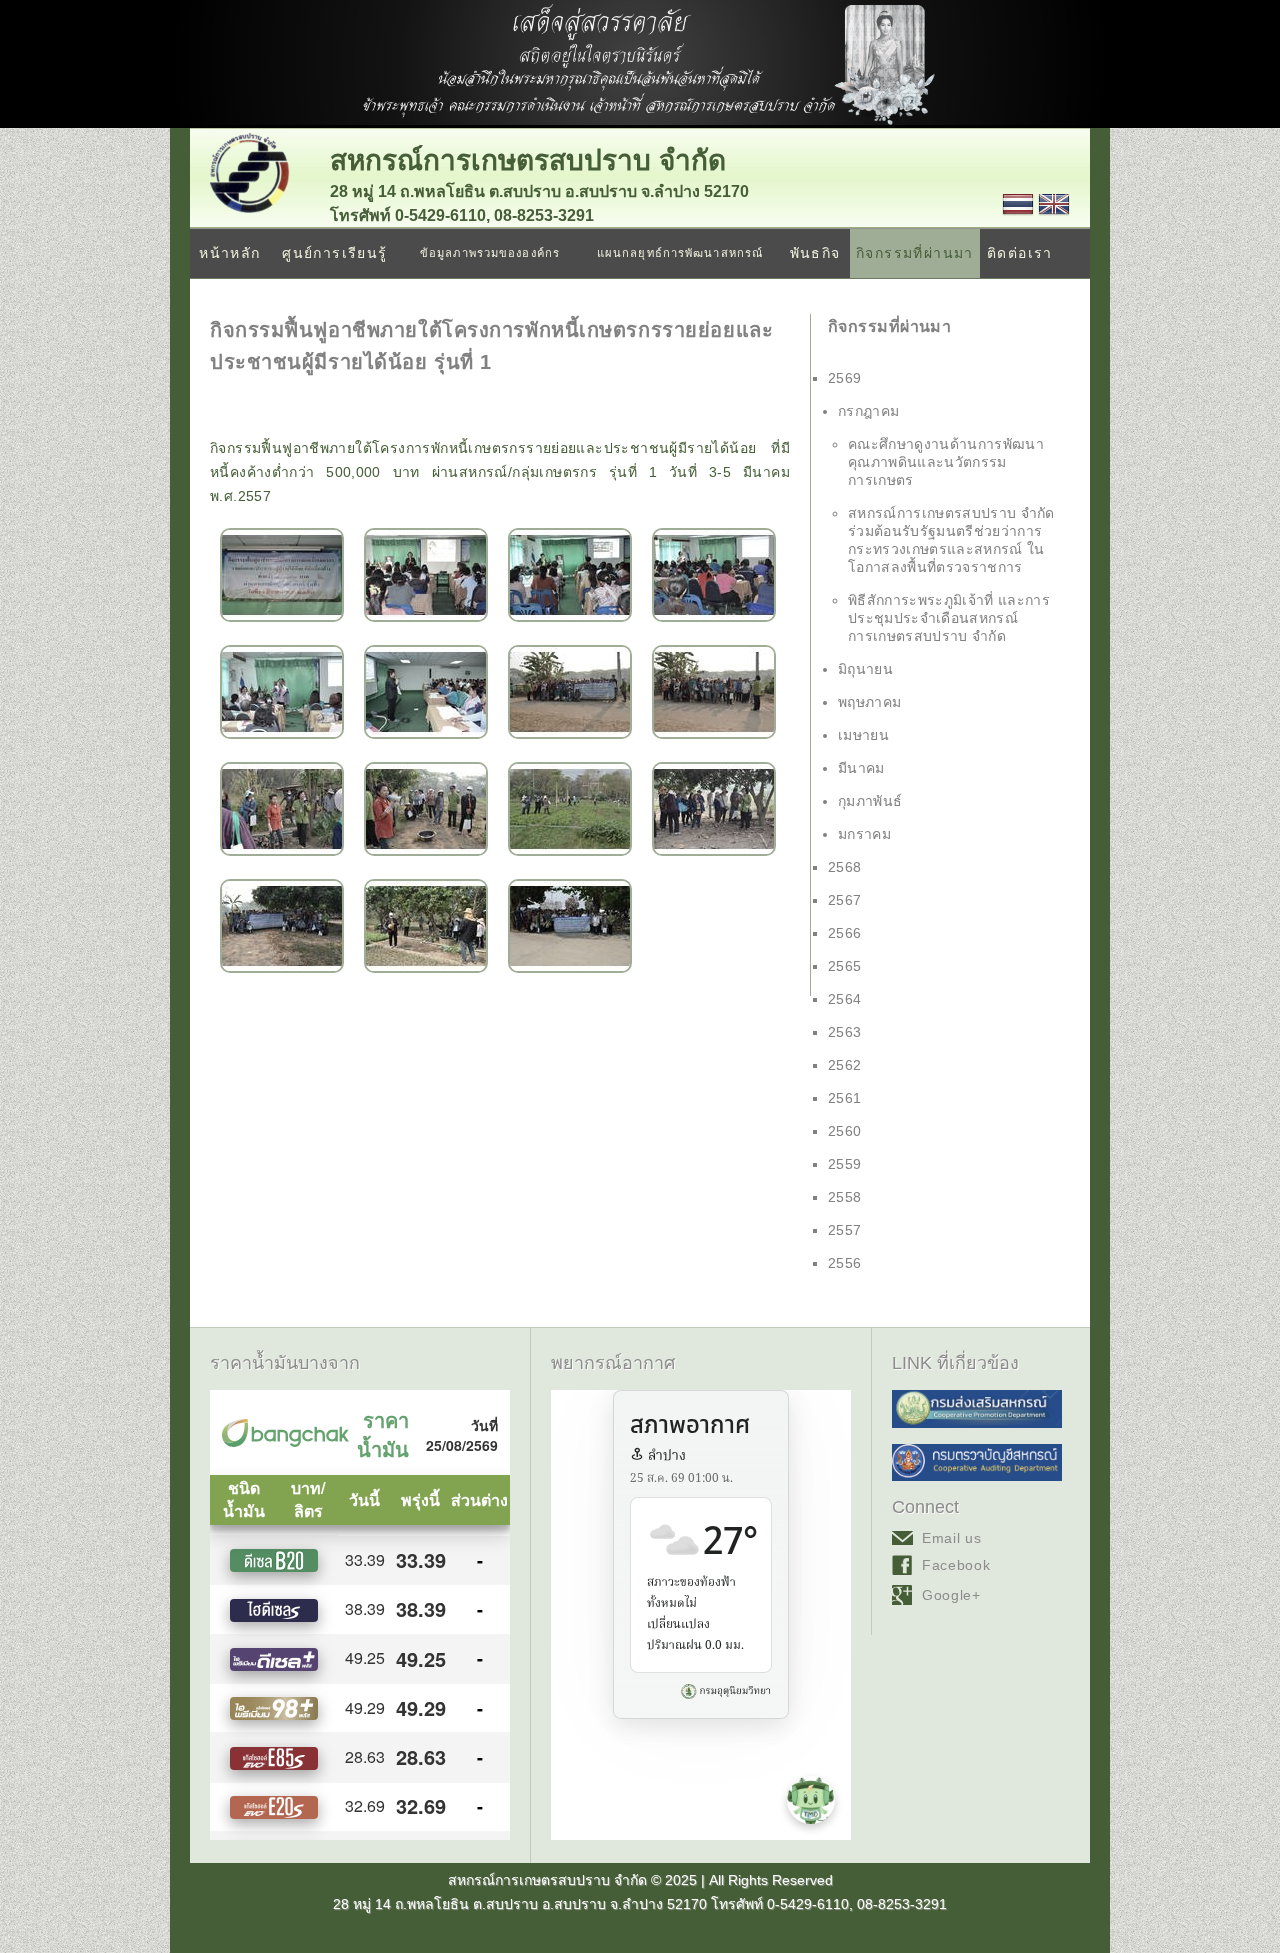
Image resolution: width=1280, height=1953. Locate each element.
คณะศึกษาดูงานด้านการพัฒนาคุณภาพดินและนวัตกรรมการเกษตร (946, 462)
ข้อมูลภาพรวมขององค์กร (490, 253)
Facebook (956, 1565)
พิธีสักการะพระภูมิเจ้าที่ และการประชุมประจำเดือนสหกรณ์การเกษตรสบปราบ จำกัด (949, 618)
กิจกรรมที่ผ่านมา (915, 253)
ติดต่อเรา (1020, 253)
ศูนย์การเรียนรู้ (334, 253)
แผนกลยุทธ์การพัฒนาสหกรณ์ (680, 253)
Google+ (951, 1595)
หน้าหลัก (229, 253)
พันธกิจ (815, 253)
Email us (952, 1538)
